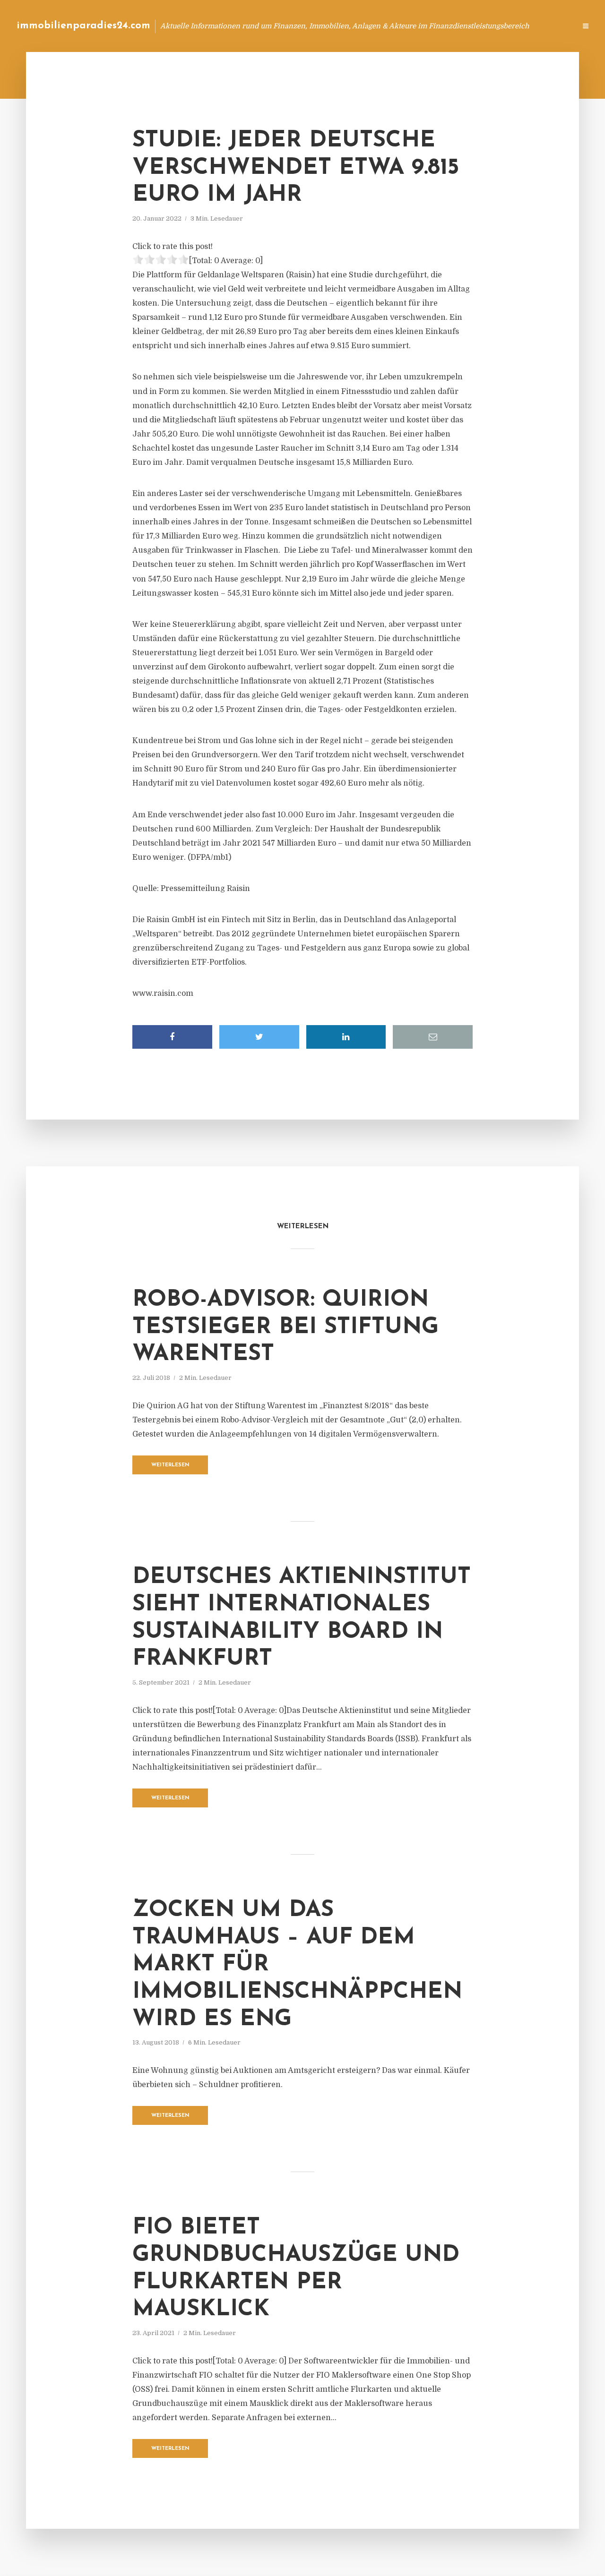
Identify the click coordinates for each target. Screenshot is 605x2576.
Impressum (497, 26)
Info (419, 26)
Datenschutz (548, 26)
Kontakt (454, 26)
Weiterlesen (170, 1465)
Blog (389, 26)
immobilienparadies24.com (83, 26)
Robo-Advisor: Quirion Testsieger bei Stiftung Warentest (285, 1327)
